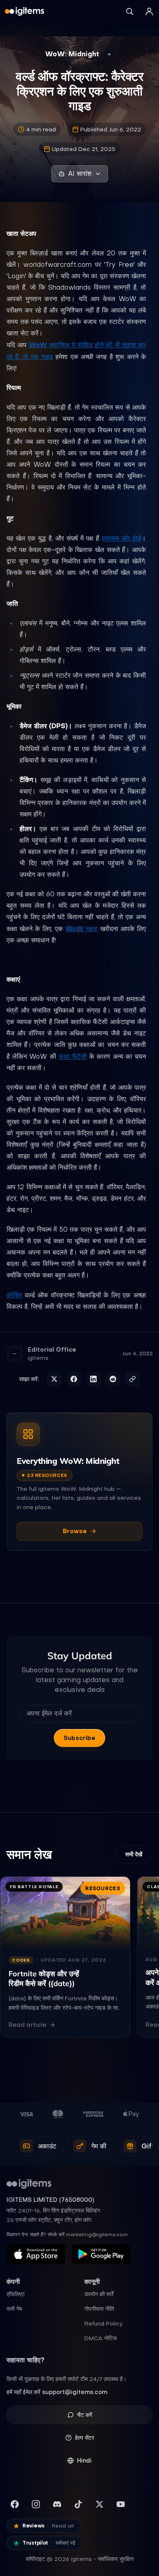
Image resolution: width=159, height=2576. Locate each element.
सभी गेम (14, 2309)
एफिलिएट (16, 2294)
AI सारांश (80, 174)
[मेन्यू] (149, 11)
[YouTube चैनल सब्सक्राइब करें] (121, 2504)
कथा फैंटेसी (73, 1056)
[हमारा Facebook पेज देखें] (15, 2504)
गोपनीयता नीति (99, 2309)
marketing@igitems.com (97, 2235)
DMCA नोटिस (100, 2338)
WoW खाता (82, 929)
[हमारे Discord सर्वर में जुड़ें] (57, 2504)
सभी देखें (134, 1854)
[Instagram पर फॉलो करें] (36, 2504)
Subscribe (79, 1738)
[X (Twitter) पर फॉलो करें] (99, 2504)
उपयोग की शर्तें (99, 2294)
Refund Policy (104, 2323)
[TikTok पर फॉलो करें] (78, 2504)
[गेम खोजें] (130, 11)
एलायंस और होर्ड (122, 538)
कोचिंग (14, 1295)
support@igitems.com (75, 2392)
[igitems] (24, 11)
